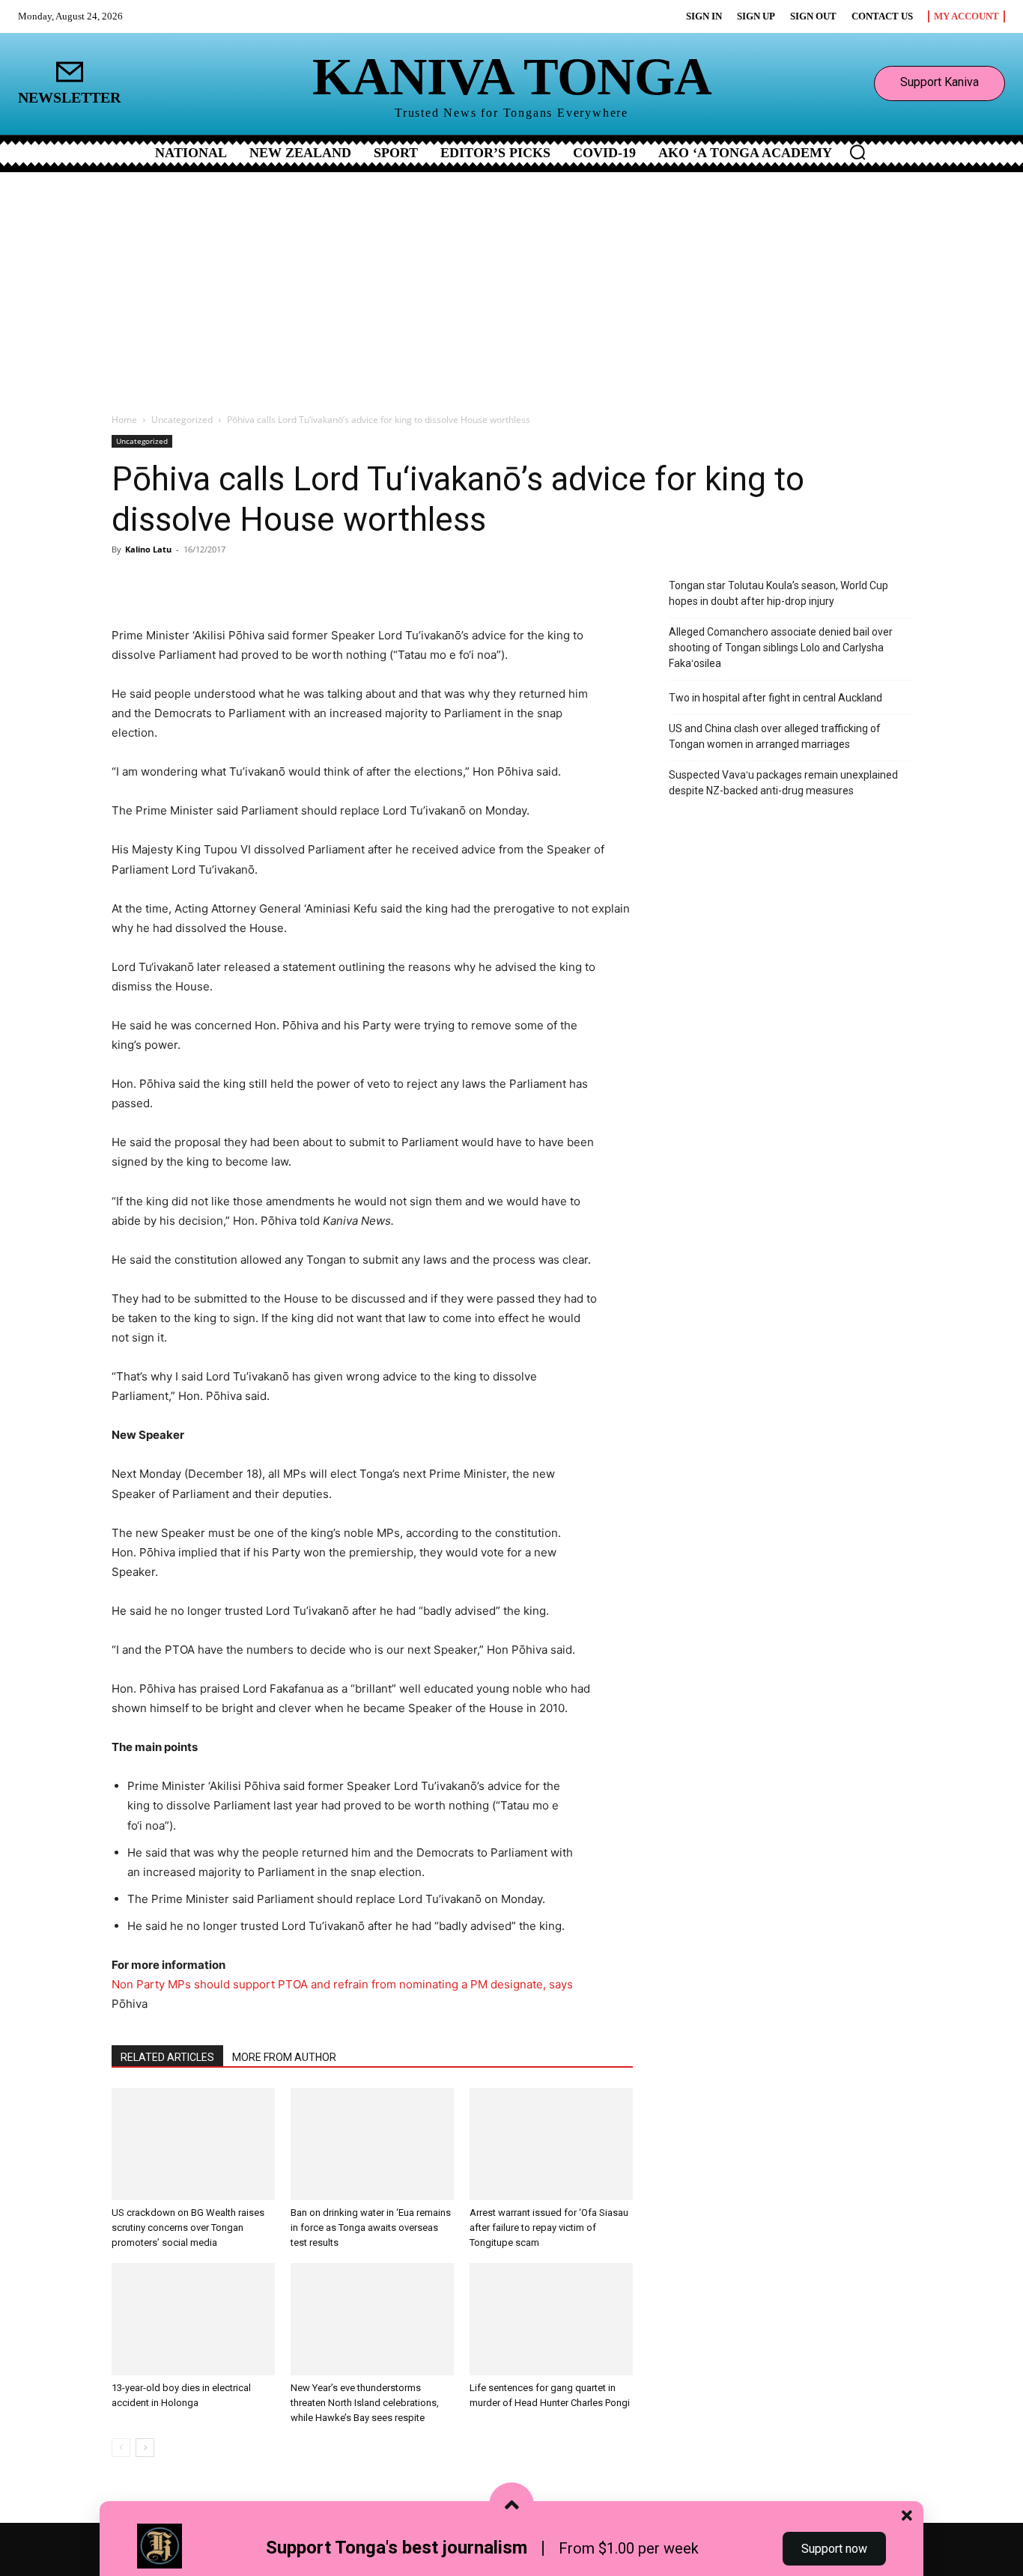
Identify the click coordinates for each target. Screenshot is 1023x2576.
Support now (834, 2549)
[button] (857, 152)
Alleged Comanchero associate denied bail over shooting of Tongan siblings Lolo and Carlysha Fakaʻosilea (781, 648)
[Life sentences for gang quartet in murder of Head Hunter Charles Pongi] (551, 2319)
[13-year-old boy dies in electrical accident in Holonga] (193, 2319)
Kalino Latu (148, 549)
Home (124, 420)
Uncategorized (182, 420)
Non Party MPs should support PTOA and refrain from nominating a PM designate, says (342, 1984)
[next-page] (145, 2448)
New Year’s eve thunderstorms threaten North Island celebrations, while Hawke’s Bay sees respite (365, 2403)
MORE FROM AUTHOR (284, 2057)
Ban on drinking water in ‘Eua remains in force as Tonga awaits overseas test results (371, 2228)
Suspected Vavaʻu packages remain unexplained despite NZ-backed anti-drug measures (783, 783)
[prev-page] (121, 2448)
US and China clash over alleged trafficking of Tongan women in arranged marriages (775, 736)
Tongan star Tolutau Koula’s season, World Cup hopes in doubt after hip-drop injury (778, 593)
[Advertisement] (511, 284)
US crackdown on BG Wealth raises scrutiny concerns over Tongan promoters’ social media (188, 2228)
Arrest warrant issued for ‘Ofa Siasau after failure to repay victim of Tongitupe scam (549, 2228)
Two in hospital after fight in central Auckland (775, 698)
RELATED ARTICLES (167, 2057)
